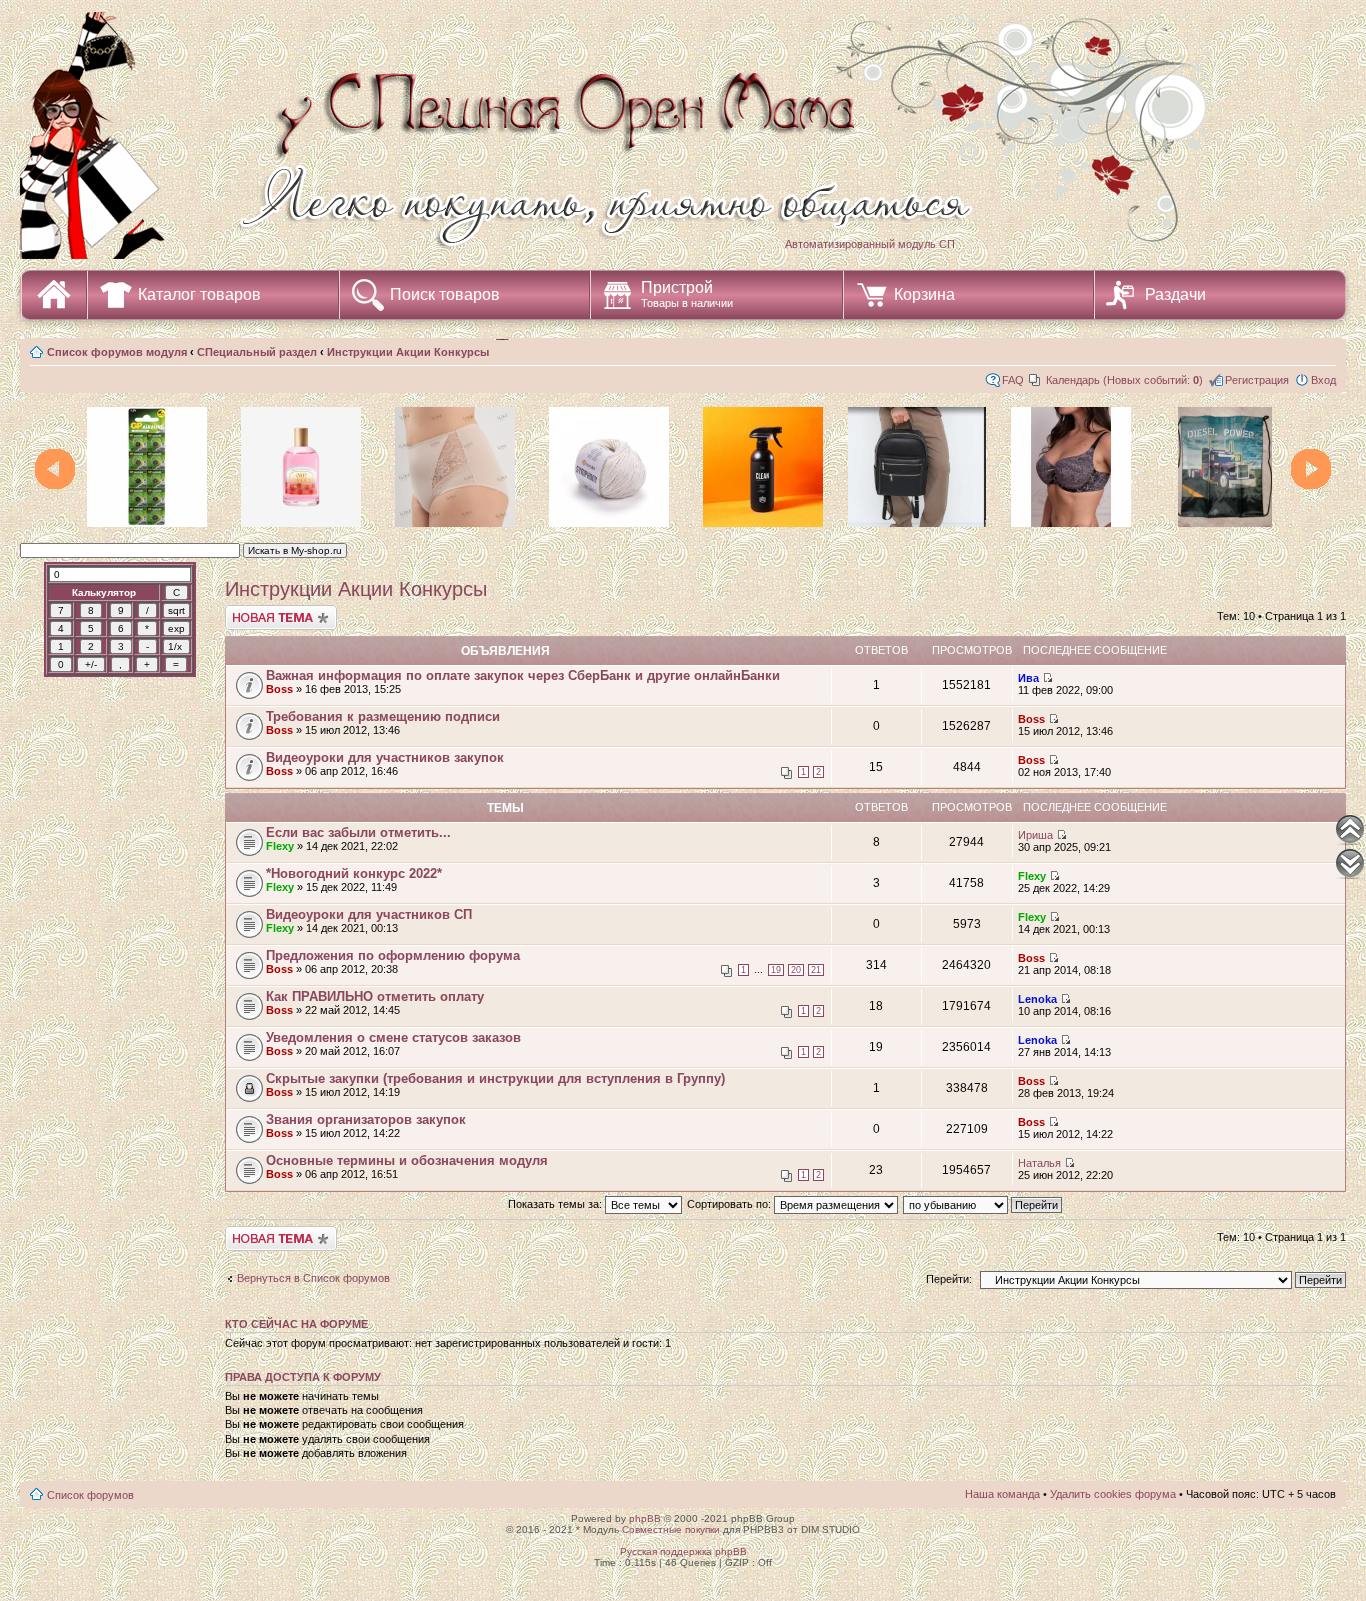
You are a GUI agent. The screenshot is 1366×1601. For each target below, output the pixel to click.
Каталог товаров (199, 294)
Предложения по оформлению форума (393, 955)
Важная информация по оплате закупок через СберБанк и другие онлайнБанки (523, 675)
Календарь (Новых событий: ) (1124, 380)
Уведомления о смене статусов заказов (393, 1037)
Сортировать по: (730, 1204)
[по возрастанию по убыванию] (983, 1204)
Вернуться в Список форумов (313, 1278)
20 (796, 970)
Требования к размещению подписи (383, 716)
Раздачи (1175, 294)
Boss (279, 689)
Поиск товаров (445, 294)
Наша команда (1002, 1494)
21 (816, 970)
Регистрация (1257, 380)
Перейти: (949, 1279)
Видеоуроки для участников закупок (385, 757)
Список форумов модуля (117, 352)
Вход (1323, 380)
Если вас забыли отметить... (358, 832)
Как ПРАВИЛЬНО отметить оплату (375, 996)
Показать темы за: (556, 1204)
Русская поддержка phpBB (683, 1551)
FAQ (1013, 380)
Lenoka (1037, 999)
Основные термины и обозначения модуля (407, 1160)
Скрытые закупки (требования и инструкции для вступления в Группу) (495, 1078)
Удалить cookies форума (1113, 1494)
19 (776, 970)
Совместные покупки (671, 1529)
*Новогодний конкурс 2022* (354, 873)
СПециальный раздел (257, 352)
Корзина (924, 294)
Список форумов (90, 1495)
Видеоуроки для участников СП (369, 914)
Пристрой (687, 294)
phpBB (645, 1518)
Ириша (1035, 835)
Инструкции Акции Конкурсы (408, 352)
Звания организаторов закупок (366, 1119)
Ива (1028, 678)
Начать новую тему (275, 611)
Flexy (280, 846)
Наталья (1039, 1163)
